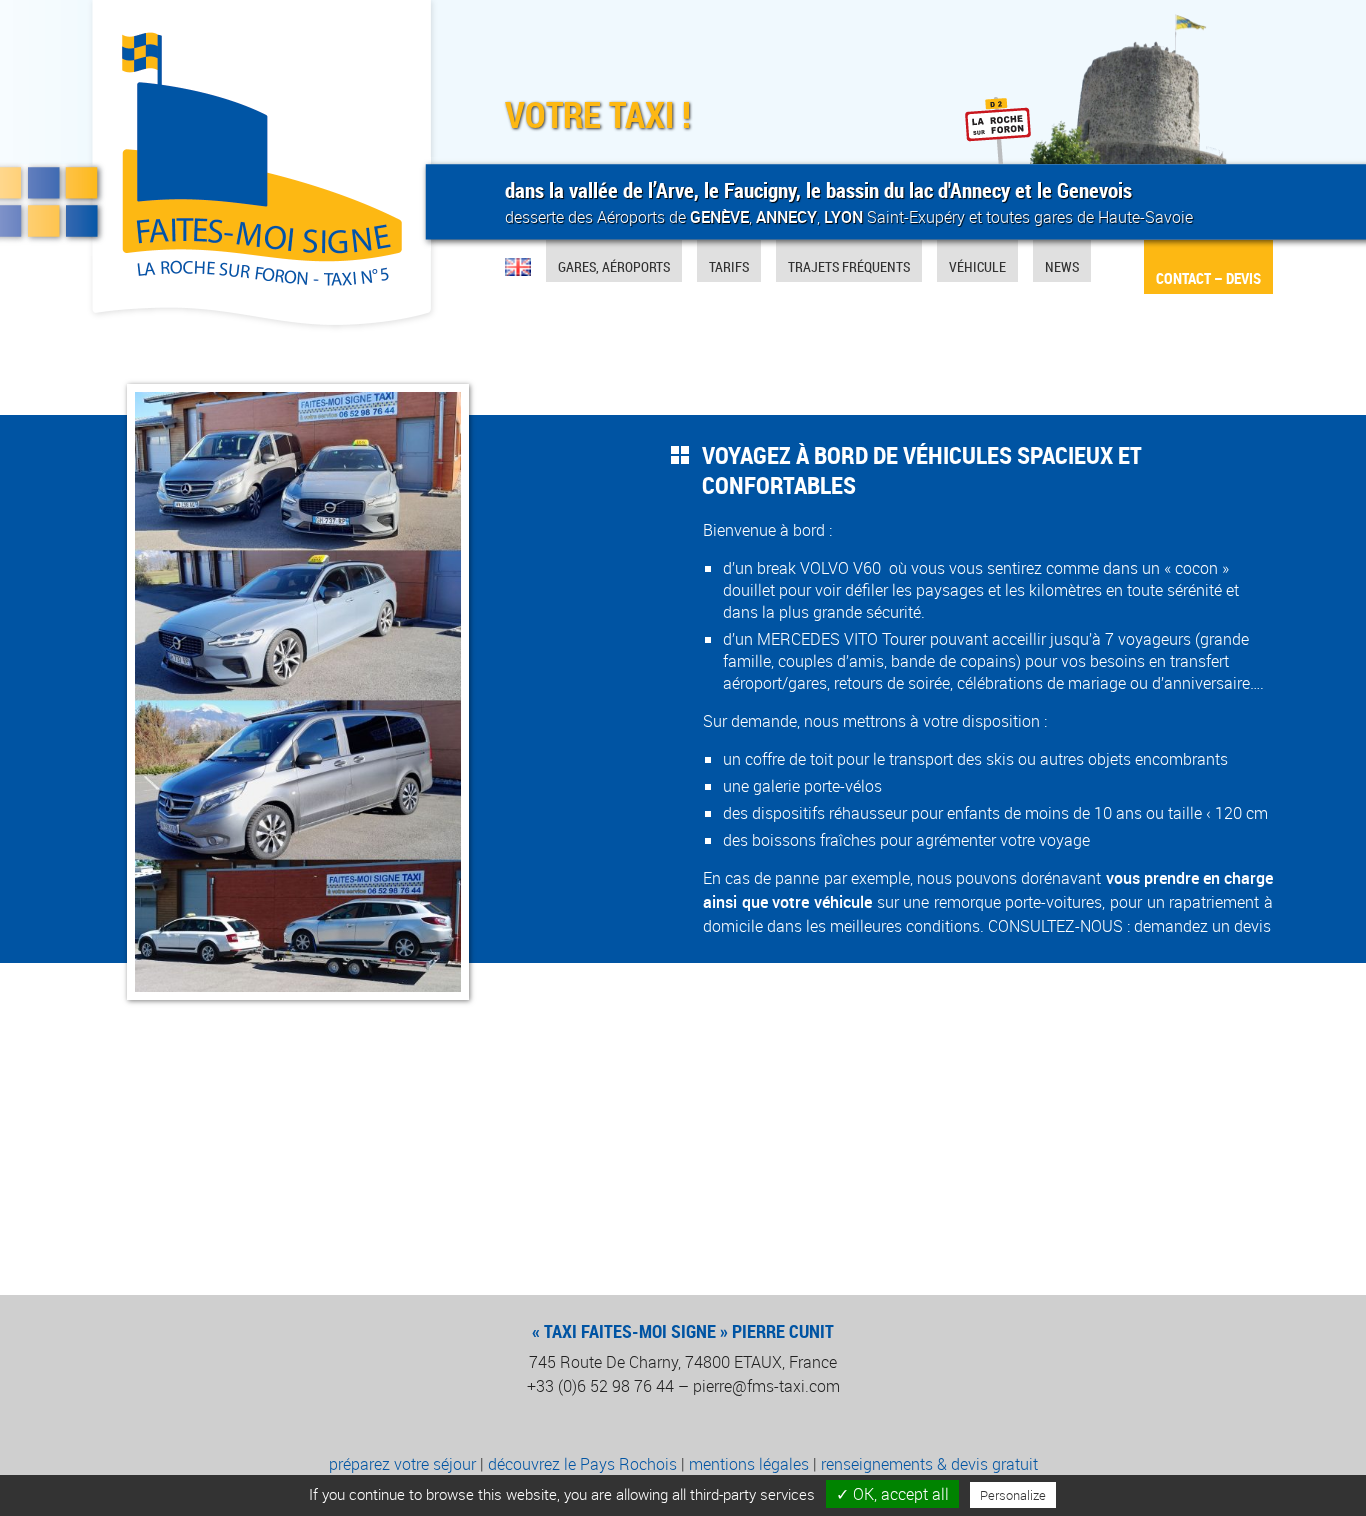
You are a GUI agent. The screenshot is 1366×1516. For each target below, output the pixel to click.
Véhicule (977, 266)
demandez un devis (1202, 926)
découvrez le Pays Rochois (582, 1464)
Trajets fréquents (849, 266)
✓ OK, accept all (892, 1494)
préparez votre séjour (402, 1464)
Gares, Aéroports (614, 266)
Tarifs (729, 266)
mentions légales (749, 1464)
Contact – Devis (1208, 278)
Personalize (1013, 1495)
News (1062, 266)
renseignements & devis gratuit (929, 1464)
